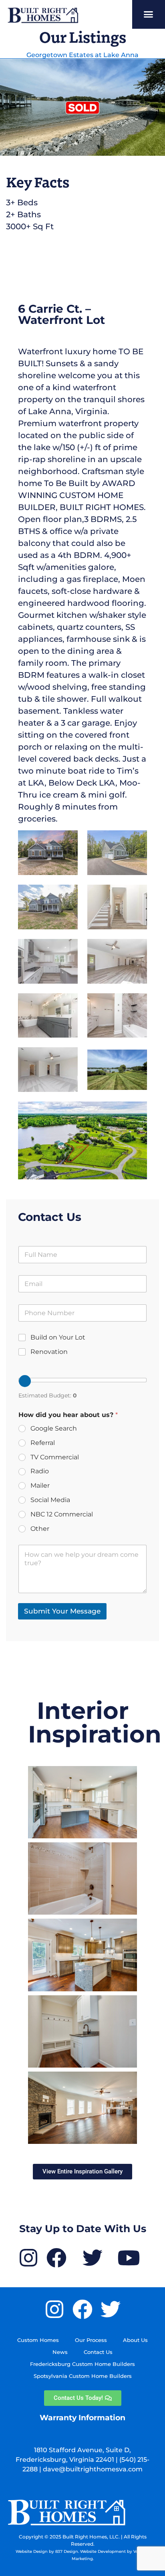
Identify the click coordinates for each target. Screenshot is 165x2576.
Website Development (103, 2551)
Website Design (32, 2551)
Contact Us (98, 2352)
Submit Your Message (62, 1611)
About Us (135, 2340)
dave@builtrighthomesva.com (93, 2469)
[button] (149, 14)
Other (40, 1529)
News (60, 2352)
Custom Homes (38, 2340)
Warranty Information (82, 2418)
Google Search (54, 1428)
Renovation (49, 1352)
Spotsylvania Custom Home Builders (83, 2376)
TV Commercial (55, 1457)
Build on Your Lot (58, 1337)
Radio (40, 1471)
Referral (43, 1443)
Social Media (50, 1500)
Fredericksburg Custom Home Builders (82, 2364)
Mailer (40, 1485)
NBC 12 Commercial (62, 1514)
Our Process (91, 2340)
